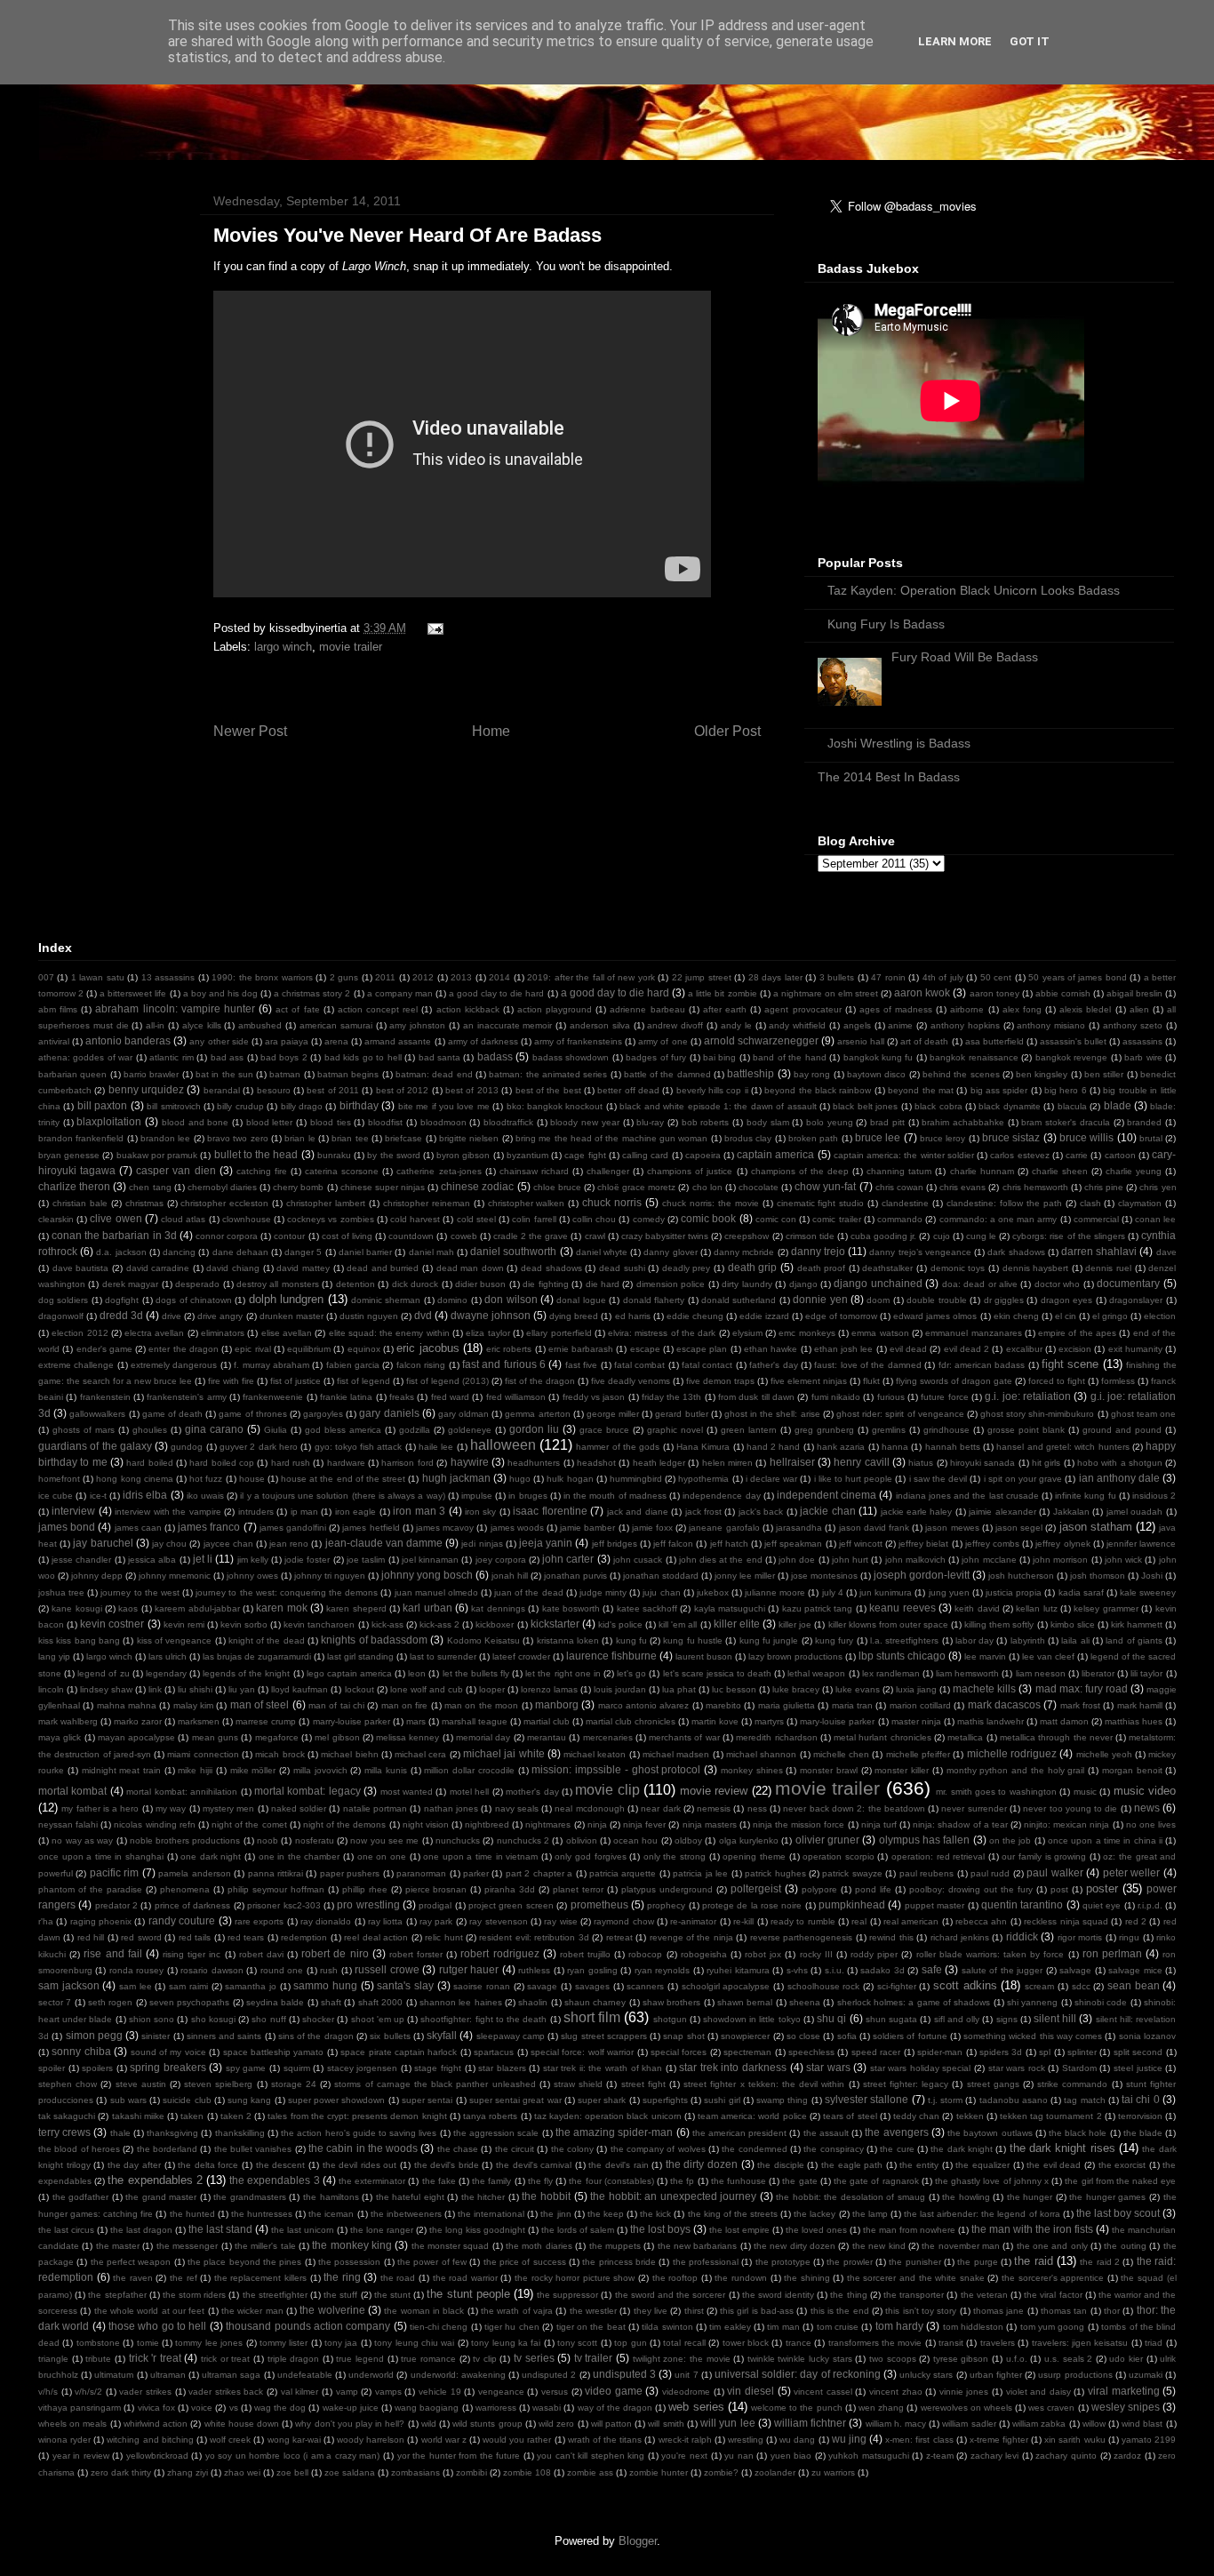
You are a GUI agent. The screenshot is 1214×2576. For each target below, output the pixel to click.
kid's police (620, 1624)
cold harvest (415, 1219)
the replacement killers (260, 2278)
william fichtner (810, 2423)
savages (592, 1986)
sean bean (1134, 1985)
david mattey (303, 1268)
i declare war (771, 1479)
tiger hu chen (512, 2327)
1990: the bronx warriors (262, 977)
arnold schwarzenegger (761, 1040)
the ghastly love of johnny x (992, 2181)
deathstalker (887, 1268)
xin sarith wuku (1074, 2440)
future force (944, 1397)
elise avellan (287, 1333)
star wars (828, 2067)
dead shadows (551, 1268)
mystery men (228, 1808)
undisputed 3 (624, 2374)
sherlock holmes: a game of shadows (914, 2002)
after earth (725, 1009)
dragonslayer (1136, 1300)
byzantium (527, 1155)
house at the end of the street (343, 1479)
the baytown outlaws (990, 2133)
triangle (53, 2359)
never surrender (974, 1808)
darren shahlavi (1099, 1251)
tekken (970, 2116)
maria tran (852, 1705)
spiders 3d (1001, 2052)
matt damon (1064, 1721)
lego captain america (349, 1673)
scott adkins (965, 1985)
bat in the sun (224, 1074)
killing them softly (999, 1624)
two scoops (893, 2359)
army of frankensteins (578, 1041)
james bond (67, 1527)
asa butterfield (994, 1041)
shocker (318, 2019)
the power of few (432, 2262)
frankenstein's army (186, 1397)
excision (1075, 1349)
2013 (461, 977)
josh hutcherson (1021, 1576)
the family (491, 2181)
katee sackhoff (647, 1608)
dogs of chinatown (194, 1300)
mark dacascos (1004, 1704)
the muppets (615, 2246)
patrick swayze (852, 1873)
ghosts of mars (84, 1430)
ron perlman (1112, 1953)
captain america (775, 1154)
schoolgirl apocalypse (726, 1986)
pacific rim (114, 1872)
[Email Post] (434, 628)
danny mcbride (744, 1252)
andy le (736, 1025)
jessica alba (152, 1560)
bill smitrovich (173, 1106)
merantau (547, 1737)
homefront (59, 1479)
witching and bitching (150, 2440)
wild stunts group (487, 2424)
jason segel (1019, 1528)
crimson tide (810, 1236)
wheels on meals (72, 2424)
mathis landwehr (990, 1721)
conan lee (1155, 1219)
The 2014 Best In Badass (889, 777)
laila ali (1075, 1640)
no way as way (82, 1840)
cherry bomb (298, 1187)
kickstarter (555, 1624)
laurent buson (704, 1656)
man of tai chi (336, 1705)
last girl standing (360, 1656)
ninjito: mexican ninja (1066, 1824)
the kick (655, 2214)
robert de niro (335, 1953)
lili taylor (1146, 1673)
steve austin (141, 2084)
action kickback (468, 1009)
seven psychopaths (189, 2002)
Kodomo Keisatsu (483, 1640)
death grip (753, 1267)
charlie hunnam (982, 1171)
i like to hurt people (854, 1479)
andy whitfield (797, 1025)
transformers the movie (875, 2343)
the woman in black (424, 2311)
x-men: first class (919, 2440)
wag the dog (280, 2408)
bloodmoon (443, 1122)
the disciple (781, 2165)
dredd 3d (121, 1315)
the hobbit (546, 2196)
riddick (1022, 1936)
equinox (364, 1349)
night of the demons (344, 1824)
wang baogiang (427, 2408)
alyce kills (202, 1025)
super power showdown (337, 2100)
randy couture (182, 1920)
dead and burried (383, 1268)
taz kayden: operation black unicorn (608, 2116)
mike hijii (195, 1770)
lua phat (679, 1689)
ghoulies (150, 1430)
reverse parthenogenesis (801, 1937)
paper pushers (350, 1873)
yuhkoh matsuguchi (869, 2456)
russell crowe (387, 1969)
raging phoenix (101, 1921)
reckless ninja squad (1066, 1921)
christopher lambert (326, 1203)
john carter (568, 1559)
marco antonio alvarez (644, 1705)
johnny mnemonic (175, 1576)
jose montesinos (824, 1576)
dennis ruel (1108, 1268)
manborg (557, 1704)
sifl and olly (957, 2019)
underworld (371, 2375)
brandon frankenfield (81, 1138)
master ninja (916, 1721)
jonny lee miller (745, 1576)
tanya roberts (490, 2116)
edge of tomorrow (841, 1316)
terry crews (64, 2132)
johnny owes (252, 1576)
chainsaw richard (534, 1171)
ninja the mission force (799, 1824)
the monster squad (451, 2246)
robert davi (261, 1954)
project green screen (511, 1905)
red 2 (1136, 1921)
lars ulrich (168, 1656)
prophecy (666, 1905)
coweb (464, 1236)
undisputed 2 (549, 2375)
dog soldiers (63, 1300)
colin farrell (534, 1219)
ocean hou (635, 1840)
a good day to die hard (615, 992)
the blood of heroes (79, 2149)
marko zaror (138, 1721)
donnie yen (820, 1299)
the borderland (167, 2149)
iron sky (480, 1512)
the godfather (81, 2197)
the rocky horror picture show (575, 2278)
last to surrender (443, 1656)
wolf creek (230, 2440)
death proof (822, 1268)
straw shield (578, 2084)
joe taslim (366, 1560)
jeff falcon (673, 1544)
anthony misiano (1051, 1025)
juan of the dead (528, 1592)
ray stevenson (498, 1921)
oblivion (582, 1840)
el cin (1066, 1316)
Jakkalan (1071, 1512)
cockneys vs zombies (330, 1219)
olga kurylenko (749, 1840)
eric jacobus (427, 1348)
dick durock (415, 1284)
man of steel (260, 1704)
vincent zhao (896, 2392)
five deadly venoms (631, 1381)
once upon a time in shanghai (101, 1856)
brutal (1151, 1138)
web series (696, 2407)
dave (1166, 1252)
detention (355, 1284)
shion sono (152, 2019)
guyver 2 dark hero (259, 1447)
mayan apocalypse (136, 1737)
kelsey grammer (1106, 1608)
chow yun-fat (825, 1186)
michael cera (420, 1754)
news (1147, 1808)
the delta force (208, 2165)
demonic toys (958, 1268)
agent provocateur (803, 1009)
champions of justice (690, 1171)
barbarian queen (72, 1074)
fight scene (1070, 1364)
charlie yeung (1134, 1171)
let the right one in (563, 1673)
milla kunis (386, 1770)
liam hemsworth (967, 1673)
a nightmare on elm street (826, 993)
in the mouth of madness (615, 1496)
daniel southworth (513, 1251)
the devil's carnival (534, 2165)
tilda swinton (667, 2327)
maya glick (60, 1737)
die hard (603, 1284)
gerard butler (681, 1414)
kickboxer (495, 1624)
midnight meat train (121, 1770)
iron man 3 (419, 1511)
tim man (783, 2327)
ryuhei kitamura (738, 1970)
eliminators (223, 1333)
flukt (871, 1381)
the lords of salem (578, 2230)
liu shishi (195, 1689)
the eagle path (852, 2165)
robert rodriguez (499, 1953)
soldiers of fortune (910, 2036)
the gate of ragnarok (876, 2181)
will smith (666, 2424)
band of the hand (789, 1057)
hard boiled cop (222, 1463)
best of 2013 (472, 1090)
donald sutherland (739, 1300)
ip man (304, 1512)
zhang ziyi (188, 2472)
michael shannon (761, 1754)
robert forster (416, 1954)
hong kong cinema (134, 1479)
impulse (477, 1496)
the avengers (896, 2132)
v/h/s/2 (88, 2392)
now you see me (384, 1840)
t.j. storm (945, 2100)
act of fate (297, 1009)
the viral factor (1053, 2295)
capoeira (703, 1155)
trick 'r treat (155, 2358)
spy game (246, 2068)
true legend (360, 2359)
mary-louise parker (837, 1721)
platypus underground (667, 1889)
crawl (595, 1236)
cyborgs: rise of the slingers (1069, 1236)
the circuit (515, 2149)
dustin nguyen (369, 1316)
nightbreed (487, 1824)
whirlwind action (156, 2424)
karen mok (281, 1608)
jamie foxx (652, 1528)
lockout (359, 1689)
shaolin (533, 2002)
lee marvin (985, 1656)
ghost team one (1143, 1414)
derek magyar (130, 1284)
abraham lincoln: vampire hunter (175, 1008)
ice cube (56, 1496)
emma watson (880, 1333)
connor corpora (227, 1236)
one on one (382, 1856)
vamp (347, 2392)
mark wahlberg (68, 1721)
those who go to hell (157, 2326)
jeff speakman (793, 1544)
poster (1102, 1888)
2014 (499, 977)
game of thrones (252, 1414)
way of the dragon (615, 2408)
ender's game (104, 1349)
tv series (534, 2358)
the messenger (187, 2246)
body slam (768, 1122)
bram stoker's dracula (1065, 1122)
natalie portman (375, 1808)
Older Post (727, 731)
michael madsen (676, 1754)
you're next (684, 2456)
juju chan (661, 1592)
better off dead (628, 1090)
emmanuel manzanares (973, 1333)
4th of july (943, 977)
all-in (155, 1025)
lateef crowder (521, 1656)
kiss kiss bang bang (79, 1640)
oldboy (688, 1840)
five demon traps (720, 1381)
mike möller (253, 1770)
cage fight (585, 1155)
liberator (1098, 1673)
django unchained (878, 1283)
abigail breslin (1134, 993)
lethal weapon (816, 1673)
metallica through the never (1056, 1737)
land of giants (1134, 1640)
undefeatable (305, 2375)
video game (614, 2391)
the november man (961, 2246)
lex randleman (891, 1673)
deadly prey (687, 1268)
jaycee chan (228, 1544)
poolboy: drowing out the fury (971, 1889)
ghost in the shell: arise (772, 1414)
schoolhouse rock (824, 1986)
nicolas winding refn (154, 1824)
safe (932, 1969)
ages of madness (896, 1009)
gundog (187, 1447)
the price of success (525, 2262)
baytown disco (876, 1074)
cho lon (707, 1187)
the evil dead (1054, 2165)
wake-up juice (351, 2408)
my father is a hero (100, 1808)
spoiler (52, 2068)
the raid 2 (1100, 2262)
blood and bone (195, 1122)
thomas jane (998, 2311)
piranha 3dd (510, 1889)
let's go (631, 1673)
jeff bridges (615, 1544)
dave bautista (81, 1268)
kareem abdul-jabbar (197, 1608)
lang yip (54, 1656)
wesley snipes (1126, 2407)
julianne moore (775, 1592)
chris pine (1104, 1187)
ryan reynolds (662, 1970)
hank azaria (841, 1447)
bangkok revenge (1071, 1057)
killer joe (795, 1624)
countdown (411, 1236)
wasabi (547, 2408)
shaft (331, 2002)
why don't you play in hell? (350, 2424)
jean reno (289, 1544)
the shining (807, 2278)
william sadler (969, 2424)
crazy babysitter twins (665, 1236)
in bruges (527, 1496)
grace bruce (604, 1430)
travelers (998, 2343)
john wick (1123, 1560)
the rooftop (675, 2278)
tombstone (98, 2343)
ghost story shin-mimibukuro (1037, 1414)
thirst (694, 2311)
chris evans (962, 1187)
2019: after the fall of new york (591, 977)
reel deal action (376, 1937)
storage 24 (294, 2084)
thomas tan (1064, 2311)
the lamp (870, 2214)
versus (555, 2392)
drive (172, 1316)
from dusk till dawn (756, 1397)
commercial (1096, 1219)
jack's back (761, 1512)
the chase (458, 2149)
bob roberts (706, 1122)
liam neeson (1041, 1673)
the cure (897, 2149)
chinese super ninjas (383, 1187)
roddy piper (874, 1954)
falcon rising (421, 1365)
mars (416, 1721)
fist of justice (296, 1381)
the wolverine (332, 2310)
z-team (940, 2456)
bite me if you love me (444, 1106)
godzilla (415, 1430)
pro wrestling (368, 1904)
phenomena (185, 1889)
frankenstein (105, 1397)
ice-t (98, 1496)
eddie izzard (764, 1316)
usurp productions (1075, 2375)
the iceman (331, 2214)
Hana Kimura (703, 1447)
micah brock (280, 1754)
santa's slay (405, 1985)
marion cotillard (920, 1705)
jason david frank (874, 1528)
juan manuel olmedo (436, 1592)
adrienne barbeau (647, 1009)
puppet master (934, 1905)
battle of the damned (667, 1074)
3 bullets (837, 977)
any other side (219, 1041)
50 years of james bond (1078, 977)
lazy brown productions (795, 1656)
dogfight (122, 1300)
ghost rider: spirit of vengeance (900, 1414)
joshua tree (61, 1592)
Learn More (955, 41)
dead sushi (622, 1268)
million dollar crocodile (469, 1770)
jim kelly (253, 1560)
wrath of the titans (605, 2440)
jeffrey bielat (923, 1544)
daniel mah (431, 1252)
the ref (184, 2278)
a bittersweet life (133, 993)
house (252, 1479)
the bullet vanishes (253, 2149)
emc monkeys (807, 1333)
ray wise (560, 1921)
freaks (402, 1397)
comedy (649, 1219)
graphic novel (675, 1430)
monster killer (902, 1770)
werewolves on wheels (966, 2408)
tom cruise (838, 2327)
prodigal (435, 1905)
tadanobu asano (1014, 2100)
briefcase (403, 1138)
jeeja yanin (546, 1543)
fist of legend (363, 1381)
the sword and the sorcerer (671, 2295)
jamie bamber (587, 1528)
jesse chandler (81, 1560)
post (1059, 1889)
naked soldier (299, 1808)
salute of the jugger (1002, 1970)
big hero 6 (1066, 1090)
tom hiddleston (973, 2327)
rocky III (816, 1954)
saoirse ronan (482, 1986)
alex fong (1022, 1009)
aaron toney (994, 993)
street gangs (993, 2084)
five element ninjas (809, 1381)
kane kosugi (76, 1608)
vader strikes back (226, 2392)
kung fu (631, 1640)
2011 (385, 977)
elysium (747, 1333)
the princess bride (619, 2262)
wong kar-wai (294, 2440)
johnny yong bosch (427, 1575)
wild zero (556, 2424)
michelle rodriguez (1012, 1753)
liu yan (242, 1689)
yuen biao (791, 2456)
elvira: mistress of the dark (662, 1333)
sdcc (1081, 1986)
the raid (1033, 2261)
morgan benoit (1132, 1770)
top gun (630, 2343)
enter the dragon (184, 1349)
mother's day (532, 1792)
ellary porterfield (559, 1333)
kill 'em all (678, 1624)
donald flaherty (654, 1300)
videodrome (686, 2392)
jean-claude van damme (384, 1543)
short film (592, 2017)
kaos (128, 1608)
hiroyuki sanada (982, 1463)
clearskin (56, 1219)
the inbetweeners (406, 2214)
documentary (1128, 1283)
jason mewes (952, 1528)
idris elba (145, 1495)
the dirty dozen (702, 2164)
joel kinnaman (430, 1560)
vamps (388, 2392)
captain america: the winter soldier (904, 1155)
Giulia (276, 1430)
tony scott (577, 2343)
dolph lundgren (286, 1299)
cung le (981, 1236)
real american (911, 1921)
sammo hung (325, 1985)
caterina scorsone (342, 1171)
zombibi (471, 2472)
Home (491, 731)
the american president (739, 2133)
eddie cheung (695, 1316)
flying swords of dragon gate (954, 1381)
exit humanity (1135, 1349)
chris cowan (899, 1187)
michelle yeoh (1104, 1754)
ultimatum (114, 2375)
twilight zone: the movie (682, 2359)
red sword (141, 1937)
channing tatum (899, 1171)
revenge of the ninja (691, 1937)
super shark (602, 2100)
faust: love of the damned (867, 1365)
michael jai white (504, 1753)
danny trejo (818, 1251)
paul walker (1054, 1872)
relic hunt (443, 1937)
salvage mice (1135, 1970)
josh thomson (1098, 1576)
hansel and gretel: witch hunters (1062, 1447)
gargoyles (323, 1414)
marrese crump (266, 1721)
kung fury (834, 1640)
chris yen (1158, 1187)
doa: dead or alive (980, 1284)
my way (171, 1808)
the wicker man (252, 2311)
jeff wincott (861, 1544)
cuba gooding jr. (883, 1236)
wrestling (746, 2440)
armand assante (398, 1041)
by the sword (393, 1155)
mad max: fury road (1082, 1688)
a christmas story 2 (312, 993)
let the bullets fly (476, 1673)
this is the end (840, 2311)
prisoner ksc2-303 (284, 1905)
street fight (643, 2084)
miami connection (203, 1754)
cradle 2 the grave (531, 1236)
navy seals (517, 1808)
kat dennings (498, 1608)
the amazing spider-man (614, 2132)
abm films (58, 1009)
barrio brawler (151, 1074)
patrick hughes (775, 1873)
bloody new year (584, 1122)
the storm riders (194, 2295)
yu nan (739, 2456)
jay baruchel (103, 1543)
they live (651, 2311)
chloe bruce (557, 1187)
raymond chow (623, 1921)
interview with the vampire (168, 1512)
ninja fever (644, 1824)
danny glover (670, 1252)
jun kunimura (886, 1592)
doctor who (1057, 1284)
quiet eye (1102, 1905)
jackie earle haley (917, 1512)
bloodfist (385, 1122)
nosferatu (315, 1840)
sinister (156, 2036)
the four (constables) (611, 2181)
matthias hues (1134, 1721)
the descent (281, 2165)
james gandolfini (293, 1528)
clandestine (905, 1203)
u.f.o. (1017, 2359)
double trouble (936, 1300)
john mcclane (989, 1560)
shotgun (670, 2019)
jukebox (713, 1592)
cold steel (476, 1219)
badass (495, 1056)
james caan (138, 1528)
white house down (242, 2424)
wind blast (1142, 2424)
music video (1145, 1791)
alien (1139, 1009)
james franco (209, 1527)
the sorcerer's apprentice (1053, 2278)
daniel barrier (365, 1252)
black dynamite (1009, 1106)
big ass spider (999, 1090)
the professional (706, 2262)
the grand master (161, 2197)
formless (1118, 1381)
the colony (572, 2149)
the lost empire (739, 2230)
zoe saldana (350, 2472)
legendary (166, 1673)
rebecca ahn (981, 1921)
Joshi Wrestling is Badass (899, 743)
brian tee (350, 1138)
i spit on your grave (1023, 1479)
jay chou (169, 1544)
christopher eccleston (224, 1203)
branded (1144, 1122)
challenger (608, 1171)
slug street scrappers (604, 2036)
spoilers (97, 2068)
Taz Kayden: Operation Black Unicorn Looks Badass (974, 590)
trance (799, 2343)
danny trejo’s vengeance (920, 1252)
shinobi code (1101, 2002)
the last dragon (141, 2230)
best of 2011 (333, 1090)
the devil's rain (618, 2165)
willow (1094, 2424)
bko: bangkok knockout (555, 1106)
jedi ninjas (482, 1544)
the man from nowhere (909, 2230)
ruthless (534, 1970)
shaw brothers (671, 2002)
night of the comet (249, 1824)
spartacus (494, 2052)
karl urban (427, 1608)
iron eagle (355, 1512)
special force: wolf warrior (582, 2052)
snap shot (683, 2036)
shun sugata (891, 2019)
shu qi (831, 2018)
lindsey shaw (106, 1689)
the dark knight (962, 2149)
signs (1007, 2019)
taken (192, 2116)
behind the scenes (961, 1074)
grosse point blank (1026, 1430)
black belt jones (865, 1106)
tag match (1084, 2100)
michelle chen (841, 1754)
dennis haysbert (1036, 1268)
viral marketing (1124, 2391)
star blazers (502, 2068)
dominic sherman (386, 1300)
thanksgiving (172, 2133)
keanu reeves (902, 1608)
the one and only (1052, 2246)
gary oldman (463, 1414)
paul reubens (926, 1873)
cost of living (347, 1236)
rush (329, 1970)
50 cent (996, 977)
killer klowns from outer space (888, 1624)
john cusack (638, 1560)
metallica (965, 1737)
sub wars (128, 2100)
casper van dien (176, 1170)
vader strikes (145, 2392)
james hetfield (371, 1528)
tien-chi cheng (439, 2327)
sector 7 (55, 2002)
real (859, 1921)
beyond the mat (921, 1090)
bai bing (719, 1057)
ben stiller (1104, 1074)
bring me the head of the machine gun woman (612, 1138)
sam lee (136, 1986)
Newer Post (250, 731)
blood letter (270, 1122)
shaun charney (595, 2002)
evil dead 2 (967, 1349)
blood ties (331, 1122)
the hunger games (1107, 2197)
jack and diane (638, 1512)
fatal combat (639, 1365)
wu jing (849, 2439)
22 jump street (702, 977)
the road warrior (465, 2278)
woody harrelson (371, 2440)
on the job (1010, 1840)
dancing (179, 1252)
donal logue (581, 1300)
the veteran (984, 2295)
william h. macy (896, 2424)
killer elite (737, 1624)
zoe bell (292, 2472)
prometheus (599, 1904)
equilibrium (309, 1349)
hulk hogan (570, 1479)
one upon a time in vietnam (480, 1856)
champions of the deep (800, 1171)
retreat (619, 1937)
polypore (819, 1889)
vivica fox (156, 2408)
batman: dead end (434, 1074)
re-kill (743, 1921)
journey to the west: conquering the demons (287, 1592)
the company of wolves (658, 2149)
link (155, 1689)
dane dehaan (240, 1252)
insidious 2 (1154, 1496)
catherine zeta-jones (439, 1171)
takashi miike (138, 2116)
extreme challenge (76, 1365)
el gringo (1110, 1316)
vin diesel (751, 2391)
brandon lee (165, 1138)
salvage (1075, 1970)
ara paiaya (287, 1041)
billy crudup (240, 1106)
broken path (813, 1138)
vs (234, 2408)
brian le (300, 1138)
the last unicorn (303, 2230)
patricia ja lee (700, 1873)
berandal (222, 1090)
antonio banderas (128, 1040)
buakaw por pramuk (157, 1155)
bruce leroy (942, 1138)
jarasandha (799, 1528)
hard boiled (149, 1463)
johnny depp (97, 1576)
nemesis (714, 1808)
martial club (547, 1721)
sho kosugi (213, 2019)
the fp (682, 2181)
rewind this (891, 1937)
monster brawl (829, 1770)
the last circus (66, 2230)
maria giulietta (787, 1705)
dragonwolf (61, 1316)
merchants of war (684, 1737)
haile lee (436, 1447)
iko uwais (205, 1496)
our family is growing (1044, 1856)
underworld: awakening (458, 2375)
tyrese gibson (961, 2359)
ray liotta (385, 1921)
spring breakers (168, 2067)
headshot (596, 1463)
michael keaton (595, 1754)
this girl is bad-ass (757, 2311)
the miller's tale (265, 2246)
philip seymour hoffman (276, 1889)
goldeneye (470, 1430)
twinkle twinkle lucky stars (800, 2359)
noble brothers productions (185, 1840)
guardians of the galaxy (95, 1446)
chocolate (759, 1187)
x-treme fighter (999, 2440)
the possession (349, 2262)
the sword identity (778, 2295)
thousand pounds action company (308, 2326)
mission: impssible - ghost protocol (616, 1769)
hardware (346, 1463)
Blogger (638, 2541)
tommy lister (284, 2343)
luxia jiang (916, 1689)
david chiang (233, 1268)
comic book (708, 1218)
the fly (540, 2181)
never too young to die (1070, 1808)
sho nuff (268, 2019)
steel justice (1138, 2068)
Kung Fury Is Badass (886, 624)
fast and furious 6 (504, 1364)
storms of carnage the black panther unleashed (435, 2084)
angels (857, 1025)
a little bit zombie (722, 993)
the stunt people (468, 2294)
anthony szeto (1133, 1025)
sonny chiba (81, 2051)
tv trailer (594, 2358)
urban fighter (996, 2375)
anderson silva (600, 1025)
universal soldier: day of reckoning (798, 2374)
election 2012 (80, 1333)
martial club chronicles (631, 1721)
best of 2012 (403, 1090)
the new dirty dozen (795, 2246)
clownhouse (247, 1219)
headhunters (534, 1463)
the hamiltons (331, 2197)
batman (285, 1074)
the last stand (220, 2229)
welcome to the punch (797, 2408)
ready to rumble (803, 1921)
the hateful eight (410, 2197)
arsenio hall (861, 1041)
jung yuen (949, 1592)
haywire (470, 1462)
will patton (611, 2424)
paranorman (421, 1873)
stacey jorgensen (363, 2068)
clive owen (116, 1218)
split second (1138, 2052)
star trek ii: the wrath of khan (603, 2068)
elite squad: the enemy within (389, 1333)
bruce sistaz (1011, 1137)
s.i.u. (835, 1970)
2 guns (344, 977)
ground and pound (1122, 1430)
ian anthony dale (1119, 1478)
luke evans (858, 1689)
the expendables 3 (274, 2180)
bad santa (439, 1057)
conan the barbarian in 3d (114, 1235)
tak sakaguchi (67, 2116)
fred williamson (516, 1397)
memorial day (483, 1737)
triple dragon (294, 2359)
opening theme (754, 1856)
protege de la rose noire (752, 1905)
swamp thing (782, 2100)
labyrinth (1028, 1640)
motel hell (469, 1792)
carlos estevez (1019, 1155)
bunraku (334, 1155)
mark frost (1080, 1705)
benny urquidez (146, 1089)
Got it (1030, 41)
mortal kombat (72, 1791)
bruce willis (1086, 1137)
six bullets (390, 2036)
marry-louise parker (351, 1721)
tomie (148, 2343)
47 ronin (888, 977)
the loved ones (816, 2230)
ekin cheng (1016, 1316)
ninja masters (710, 1824)
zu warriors (833, 2472)
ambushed (260, 1025)
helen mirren (727, 1463)
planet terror (578, 1889)
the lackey (815, 2214)
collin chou (594, 1219)
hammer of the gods (618, 1447)
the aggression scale (496, 2133)
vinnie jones (964, 2392)
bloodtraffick (508, 1122)
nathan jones (451, 1808)
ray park (436, 1921)
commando (900, 1219)
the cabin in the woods (363, 2148)
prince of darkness (193, 1905)
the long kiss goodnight (477, 2230)
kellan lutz (1036, 1608)
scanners (645, 1986)
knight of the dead (267, 1640)
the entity (919, 2165)
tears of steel (850, 2116)
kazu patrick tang (818, 1608)
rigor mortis (1080, 1937)
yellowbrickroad (157, 2456)
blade (1118, 1105)
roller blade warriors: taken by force (990, 1954)
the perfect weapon (131, 2262)
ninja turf (879, 1824)
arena (336, 1041)
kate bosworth (571, 1608)
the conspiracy (833, 2149)
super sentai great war (515, 2100)
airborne (967, 1009)
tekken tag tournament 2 (1051, 2116)
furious (891, 1397)
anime (900, 1025)
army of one (663, 1041)
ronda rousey (136, 1970)
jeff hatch (729, 1544)
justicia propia (1014, 1592)
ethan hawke (771, 1349)
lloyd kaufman (300, 1689)
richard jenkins (960, 1937)
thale (120, 2133)
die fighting (545, 1284)
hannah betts (953, 1447)
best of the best (548, 1090)
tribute (98, 2359)
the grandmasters (250, 2197)
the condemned (754, 2149)
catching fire (262, 1171)
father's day (773, 1365)
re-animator (693, 1921)
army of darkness (483, 1041)
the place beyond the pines (244, 2262)
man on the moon (481, 1705)
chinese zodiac (477, 1186)
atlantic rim (171, 1057)
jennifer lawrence (1141, 1544)
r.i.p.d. (1150, 1905)
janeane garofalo (724, 1528)
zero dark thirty (121, 2472)
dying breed (574, 1316)
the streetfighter (275, 2295)
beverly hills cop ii (712, 1090)
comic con (776, 1219)
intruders (256, 1512)
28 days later (775, 977)
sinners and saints (224, 2036)
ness (757, 1808)
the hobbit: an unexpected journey (673, 2196)
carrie (1077, 1155)
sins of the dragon (316, 2036)
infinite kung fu (1085, 1496)
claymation (1140, 1203)
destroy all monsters (278, 1284)
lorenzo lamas (549, 1689)
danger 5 (303, 1252)
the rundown (741, 2278)
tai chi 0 (1141, 2099)
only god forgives (590, 1856)
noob (268, 1840)
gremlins (889, 1430)
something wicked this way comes (1033, 2036)
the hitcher (483, 2197)
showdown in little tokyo (752, 2019)
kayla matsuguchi (730, 1608)
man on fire (405, 1705)
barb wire (1143, 1057)
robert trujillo (585, 1954)
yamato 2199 (1149, 2440)
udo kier (1126, 2359)
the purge (977, 2262)
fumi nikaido (836, 1397)
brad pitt (887, 1122)
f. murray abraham (272, 1365)
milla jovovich (320, 1770)
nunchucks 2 (523, 1840)
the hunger (1030, 2197)
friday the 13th (672, 1397)
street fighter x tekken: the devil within (764, 2084)
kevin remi (184, 1624)
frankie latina (346, 1397)
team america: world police (752, 2116)
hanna (895, 1447)
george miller (613, 1414)
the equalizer (982, 2165)
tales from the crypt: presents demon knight (357, 2116)
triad (1154, 2343)
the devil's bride (447, 2165)
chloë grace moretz (636, 1187)
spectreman (747, 2052)
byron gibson (463, 1155)
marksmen (199, 1721)
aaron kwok (922, 992)
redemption (304, 1937)
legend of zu (103, 1673)
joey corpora (501, 1560)
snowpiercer (745, 2036)
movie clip (607, 1790)
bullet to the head (256, 1154)
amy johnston (417, 1025)
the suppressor (567, 2295)
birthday (359, 1105)
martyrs (769, 1721)
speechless (811, 2052)
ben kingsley (1042, 1074)
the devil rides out (360, 2165)
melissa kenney (407, 1737)
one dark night (211, 1856)
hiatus (921, 1463)
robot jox (763, 1954)
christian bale (80, 1203)
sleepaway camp (511, 2036)
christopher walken (527, 1203)
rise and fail (112, 1953)
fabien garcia (353, 1365)
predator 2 (116, 1905)
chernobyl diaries (222, 1187)
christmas (144, 1203)
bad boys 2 (284, 1057)
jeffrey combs (992, 1544)
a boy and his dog (220, 993)
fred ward (450, 1397)
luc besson (734, 1689)
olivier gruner (827, 1840)
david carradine (158, 1268)
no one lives (1151, 1824)
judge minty (603, 1592)
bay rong (812, 1074)
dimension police (671, 1284)
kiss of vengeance (175, 1640)
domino (452, 1300)
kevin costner (112, 1624)
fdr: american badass (982, 1365)
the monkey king (352, 2245)
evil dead (908, 1349)
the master (118, 2246)
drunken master (292, 1316)
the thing (848, 2295)
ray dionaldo (326, 1921)
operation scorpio (839, 1856)
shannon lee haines (461, 2002)
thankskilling (240, 2133)
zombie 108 (527, 2472)
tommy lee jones (209, 2343)
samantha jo (251, 1986)
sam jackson (69, 1985)
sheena (805, 2002)
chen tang (150, 1187)
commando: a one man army (998, 1219)
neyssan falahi (68, 1824)
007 (46, 977)
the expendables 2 (155, 2180)
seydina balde (275, 2002)
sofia (847, 2036)
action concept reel (378, 1009)
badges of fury (656, 1057)
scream (1039, 1986)
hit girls (1046, 1463)
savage (542, 1986)
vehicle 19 (440, 2392)
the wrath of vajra (517, 2311)
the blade (1143, 2133)
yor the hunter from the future (459, 2456)
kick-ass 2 (439, 1624)
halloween (503, 1445)
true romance (428, 2359)
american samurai (336, 1025)
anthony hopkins (965, 1025)
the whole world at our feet (150, 2311)
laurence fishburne (611, 1656)
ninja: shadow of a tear (960, 1824)
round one (282, 1970)
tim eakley (730, 2327)
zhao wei (242, 2472)
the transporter (914, 2295)
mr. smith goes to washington (996, 1792)
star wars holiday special (921, 2068)
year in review (81, 2456)
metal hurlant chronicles (883, 1737)
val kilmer (300, 2392)
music (1085, 1792)
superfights (665, 2100)
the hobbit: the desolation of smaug (851, 2197)
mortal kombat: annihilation (182, 1792)
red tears (246, 1937)
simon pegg (94, 2035)
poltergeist (756, 1888)
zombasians (415, 2472)
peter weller (1131, 1872)
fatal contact (707, 1365)
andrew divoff (675, 1025)
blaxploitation (109, 1121)
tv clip (485, 2359)
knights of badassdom (374, 1640)
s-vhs (797, 1970)
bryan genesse (69, 1155)
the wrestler (593, 2311)
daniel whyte (602, 1252)
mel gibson (337, 1737)
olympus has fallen (925, 1840)
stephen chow (68, 2084)
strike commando (1072, 2084)
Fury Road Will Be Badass (965, 657)
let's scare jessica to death (718, 1673)
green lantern (749, 1430)
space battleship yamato (274, 2052)
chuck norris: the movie (711, 1203)
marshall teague (475, 1721)
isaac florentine (550, 1511)
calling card (645, 1155)
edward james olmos (935, 1316)
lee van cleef (1048, 1656)
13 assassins (168, 977)
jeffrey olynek (1062, 1544)
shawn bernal (745, 2002)
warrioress (496, 2408)
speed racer (876, 2052)
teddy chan (916, 2116)
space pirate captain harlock (399, 2052)
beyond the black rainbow (818, 1090)
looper (492, 1689)
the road (398, 2278)
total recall (684, 2343)
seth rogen (110, 2002)
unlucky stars (926, 2375)
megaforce (277, 1737)
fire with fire (231, 1381)
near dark (660, 1808)
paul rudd (990, 1873)
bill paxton (102, 1105)
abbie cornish (1063, 993)
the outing (1125, 2246)
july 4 (833, 1592)
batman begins (348, 1074)
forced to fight (1057, 1381)
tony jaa (341, 2343)
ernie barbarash (581, 1349)
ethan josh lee (844, 1349)
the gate (799, 2181)
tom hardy (899, 2326)
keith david (977, 1608)
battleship (751, 1073)
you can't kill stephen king (591, 2456)
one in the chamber (300, 1856)
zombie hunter (659, 2472)
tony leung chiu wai (414, 2343)
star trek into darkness (733, 2067)
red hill (91, 1937)
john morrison (1060, 1560)
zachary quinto (1066, 2456)
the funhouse (739, 2181)
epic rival (252, 1349)
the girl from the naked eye (1120, 2181)
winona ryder (64, 2440)
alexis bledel (1085, 1009)
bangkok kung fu (879, 1057)
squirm (297, 2068)
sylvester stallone (867, 2099)
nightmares (548, 1824)
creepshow (747, 1236)
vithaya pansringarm (80, 2408)
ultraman (168, 2375)
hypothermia (703, 1479)
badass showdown (571, 1057)
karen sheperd (356, 1608)
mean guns (215, 1737)
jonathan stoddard (661, 1576)
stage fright (438, 2068)
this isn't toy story (921, 2311)
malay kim (193, 1705)
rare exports (259, 1921)
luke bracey (796, 1689)
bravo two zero (238, 1138)
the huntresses (262, 2214)
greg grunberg (824, 1430)
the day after (134, 2165)
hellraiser (792, 1462)
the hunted (192, 2214)
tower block (746, 2343)
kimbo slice (1073, 1624)
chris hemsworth (1035, 1187)
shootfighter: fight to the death (483, 2019)
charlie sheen (1060, 1171)
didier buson (480, 1284)
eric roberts (509, 1349)
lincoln (51, 1689)
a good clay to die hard (496, 993)
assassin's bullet (1073, 1041)
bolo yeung (830, 1122)
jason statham (1096, 1527)
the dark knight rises (1062, 2148)
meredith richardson (776, 1737)
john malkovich (915, 1560)
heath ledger (659, 1463)
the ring (342, 2277)
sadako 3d (882, 1970)
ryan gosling (592, 1970)
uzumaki (1146, 2375)
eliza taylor (487, 1333)
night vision (426, 1824)
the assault (826, 2133)
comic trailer (836, 1219)
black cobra (938, 1106)
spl (1045, 2052)
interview (73, 1511)
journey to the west (140, 1592)
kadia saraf (1081, 1592)
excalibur (1024, 1349)
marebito (723, 1705)
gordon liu (534, 1429)
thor (1112, 2311)
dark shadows (1016, 1252)
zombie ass (590, 2472)
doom (878, 1300)
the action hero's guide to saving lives (359, 2133)
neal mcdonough (589, 1808)
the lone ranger (382, 2230)
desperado (197, 1284)
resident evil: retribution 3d (534, 1937)
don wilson (511, 1299)
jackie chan (827, 1511)
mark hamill (1140, 1705)
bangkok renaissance (974, 1057)
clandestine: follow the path (1004, 1203)
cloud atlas (183, 1219)
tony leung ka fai (506, 2343)
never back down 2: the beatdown (854, 1808)
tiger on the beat (591, 2327)
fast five (581, 1365)
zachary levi (995, 2456)
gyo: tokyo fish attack (359, 1447)
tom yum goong (1053, 2327)
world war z (444, 2440)
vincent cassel (823, 2392)
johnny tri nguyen (330, 1576)
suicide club (187, 2100)
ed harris (633, 1316)
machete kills (984, 1688)
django (803, 1284)
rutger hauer (469, 1969)
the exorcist (1122, 2165)
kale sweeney (1148, 1592)
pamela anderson (194, 1873)
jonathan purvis (575, 1576)
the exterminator (372, 2181)
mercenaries (608, 1737)
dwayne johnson (491, 1315)
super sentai (427, 2100)
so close (803, 2036)
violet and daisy (1038, 2392)
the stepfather (117, 2295)
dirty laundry (747, 1284)
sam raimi (188, 1986)
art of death (924, 1041)
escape (645, 1349)
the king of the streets (733, 2214)
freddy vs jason (594, 1397)
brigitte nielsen (469, 1138)
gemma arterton (537, 1414)
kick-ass (387, 1624)
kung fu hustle (693, 1640)
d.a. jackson (121, 1252)
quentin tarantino (1022, 1904)
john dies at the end (721, 1560)
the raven (133, 2278)
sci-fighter (897, 1986)
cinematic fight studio (821, 1203)
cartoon (1120, 1155)
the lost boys (660, 2229)
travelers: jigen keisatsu (1080, 2343)
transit (951, 2343)
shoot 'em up (378, 2019)
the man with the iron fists (1032, 2229)
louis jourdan (620, 1689)
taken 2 (236, 2116)
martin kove (715, 1721)
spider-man (940, 2052)
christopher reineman (427, 1203)
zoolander (775, 2472)
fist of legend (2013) (447, 1381)
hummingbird (636, 1479)
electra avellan (154, 1333)
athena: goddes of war (85, 1057)
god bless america (343, 1430)
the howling (966, 2197)
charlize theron (74, 1186)
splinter (1082, 2052)
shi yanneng (1032, 2002)
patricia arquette (623, 1873)
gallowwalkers (97, 1414)
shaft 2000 (380, 2002)
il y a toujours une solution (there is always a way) (342, 1496)
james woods (517, 1528)
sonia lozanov (1147, 2036)
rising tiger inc (192, 1954)
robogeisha (704, 1954)
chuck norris (612, 1202)
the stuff (340, 2295)
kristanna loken (568, 1640)
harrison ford (407, 1463)
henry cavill (861, 1462)
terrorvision (1140, 2116)
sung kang (249, 2100)
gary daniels (389, 1413)
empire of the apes (1077, 1333)
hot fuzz (206, 1479)
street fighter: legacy (906, 2084)
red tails (195, 1937)
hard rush (291, 1463)
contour (289, 1236)
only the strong (675, 1856)
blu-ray (650, 1122)
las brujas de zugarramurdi (257, 1656)
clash (1090, 1203)
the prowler (849, 2262)
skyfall (442, 2035)
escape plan (702, 1349)
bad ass (227, 1057)
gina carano (214, 1429)
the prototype (783, 2262)
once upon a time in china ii (1105, 1840)
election (1160, 1316)
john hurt (850, 1560)
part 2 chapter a (539, 1873)
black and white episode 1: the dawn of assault (718, 1106)
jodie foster (307, 1560)
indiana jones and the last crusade (967, 1496)
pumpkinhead (852, 1904)
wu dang (797, 2440)
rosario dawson (212, 1970)
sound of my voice (168, 2052)
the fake (439, 2181)
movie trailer (351, 647)
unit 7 (686, 2375)
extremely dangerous (174, 1365)
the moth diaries (539, 2246)
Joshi (1152, 1576)
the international (491, 2214)
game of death (172, 1414)
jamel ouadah (1134, 1512)
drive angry (220, 1316)
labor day (974, 1640)
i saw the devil (938, 1479)
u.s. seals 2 (1068, 2359)
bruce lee (878, 1137)
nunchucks (458, 1840)
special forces (679, 2052)
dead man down (470, 1268)
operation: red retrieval (938, 1856)
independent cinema (827, 1495)
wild (429, 2424)
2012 (423, 977)
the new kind (879, 2246)
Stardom (1079, 2068)
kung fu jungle (769, 1640)
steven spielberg (218, 2084)
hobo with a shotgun (1120, 1463)
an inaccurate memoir (508, 1025)
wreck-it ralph (685, 2440)
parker (476, 1873)
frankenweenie (273, 1397)
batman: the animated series (548, 1074)
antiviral (54, 1041)
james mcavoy (445, 1528)
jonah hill (510, 1576)
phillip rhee (365, 1889)
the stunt (392, 2295)
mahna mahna (127, 1705)
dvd (423, 1315)
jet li (203, 1559)
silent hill (1055, 2018)
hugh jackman (456, 1478)
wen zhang (881, 2408)
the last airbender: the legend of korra (982, 2214)
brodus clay (748, 1138)
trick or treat (225, 2359)
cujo (942, 1236)
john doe (797, 1560)
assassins (1142, 1041)
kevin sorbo (244, 1624)
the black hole (1078, 2133)
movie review (714, 1791)
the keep (606, 2214)
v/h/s (48, 2392)
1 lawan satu (98, 977)
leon (417, 1673)
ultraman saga (231, 2375)
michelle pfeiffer (918, 1754)
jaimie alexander (1002, 1512)
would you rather (517, 2440)
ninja (597, 1824)
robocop (645, 1954)
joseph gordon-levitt (922, 1575)
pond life (873, 1889)
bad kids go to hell (363, 1057)
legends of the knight (246, 1673)
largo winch (283, 647)
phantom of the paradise (90, 1889)
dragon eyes (1066, 1300)
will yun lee (727, 2423)
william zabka (1039, 2424)
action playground (555, 1009)
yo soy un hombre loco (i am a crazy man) (293, 2456)
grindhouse (946, 1430)
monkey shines (752, 1770)
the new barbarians (698, 2246)
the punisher (914, 2262)
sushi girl (722, 2100)
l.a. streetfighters (904, 1640)
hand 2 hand (774, 1447)
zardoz (1127, 2456)
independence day (721, 1496)
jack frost (703, 1512)
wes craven (1051, 2408)
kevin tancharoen (319, 1624)
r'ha (46, 1921)
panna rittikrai (276, 1873)
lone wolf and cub (427, 1689)
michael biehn (349, 1754)
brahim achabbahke (963, 1122)
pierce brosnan (436, 1889)
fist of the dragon (540, 1381)
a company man (400, 993)
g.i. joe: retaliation (1028, 1396)
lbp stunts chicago (902, 1656)
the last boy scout (1118, 2213)
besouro (274, 1090)
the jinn (555, 2214)
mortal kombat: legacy (307, 1791)
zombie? (721, 2472)
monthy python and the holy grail (1016, 1770)
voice (202, 2408)
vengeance (501, 2392)
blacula (1072, 1106)
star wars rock (1017, 2068)
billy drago (302, 1106)
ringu (1129, 1937)
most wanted (407, 1792)
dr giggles (1004, 1300)
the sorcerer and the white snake (916, 2278)
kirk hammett (1137, 1624)
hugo (520, 1479)
